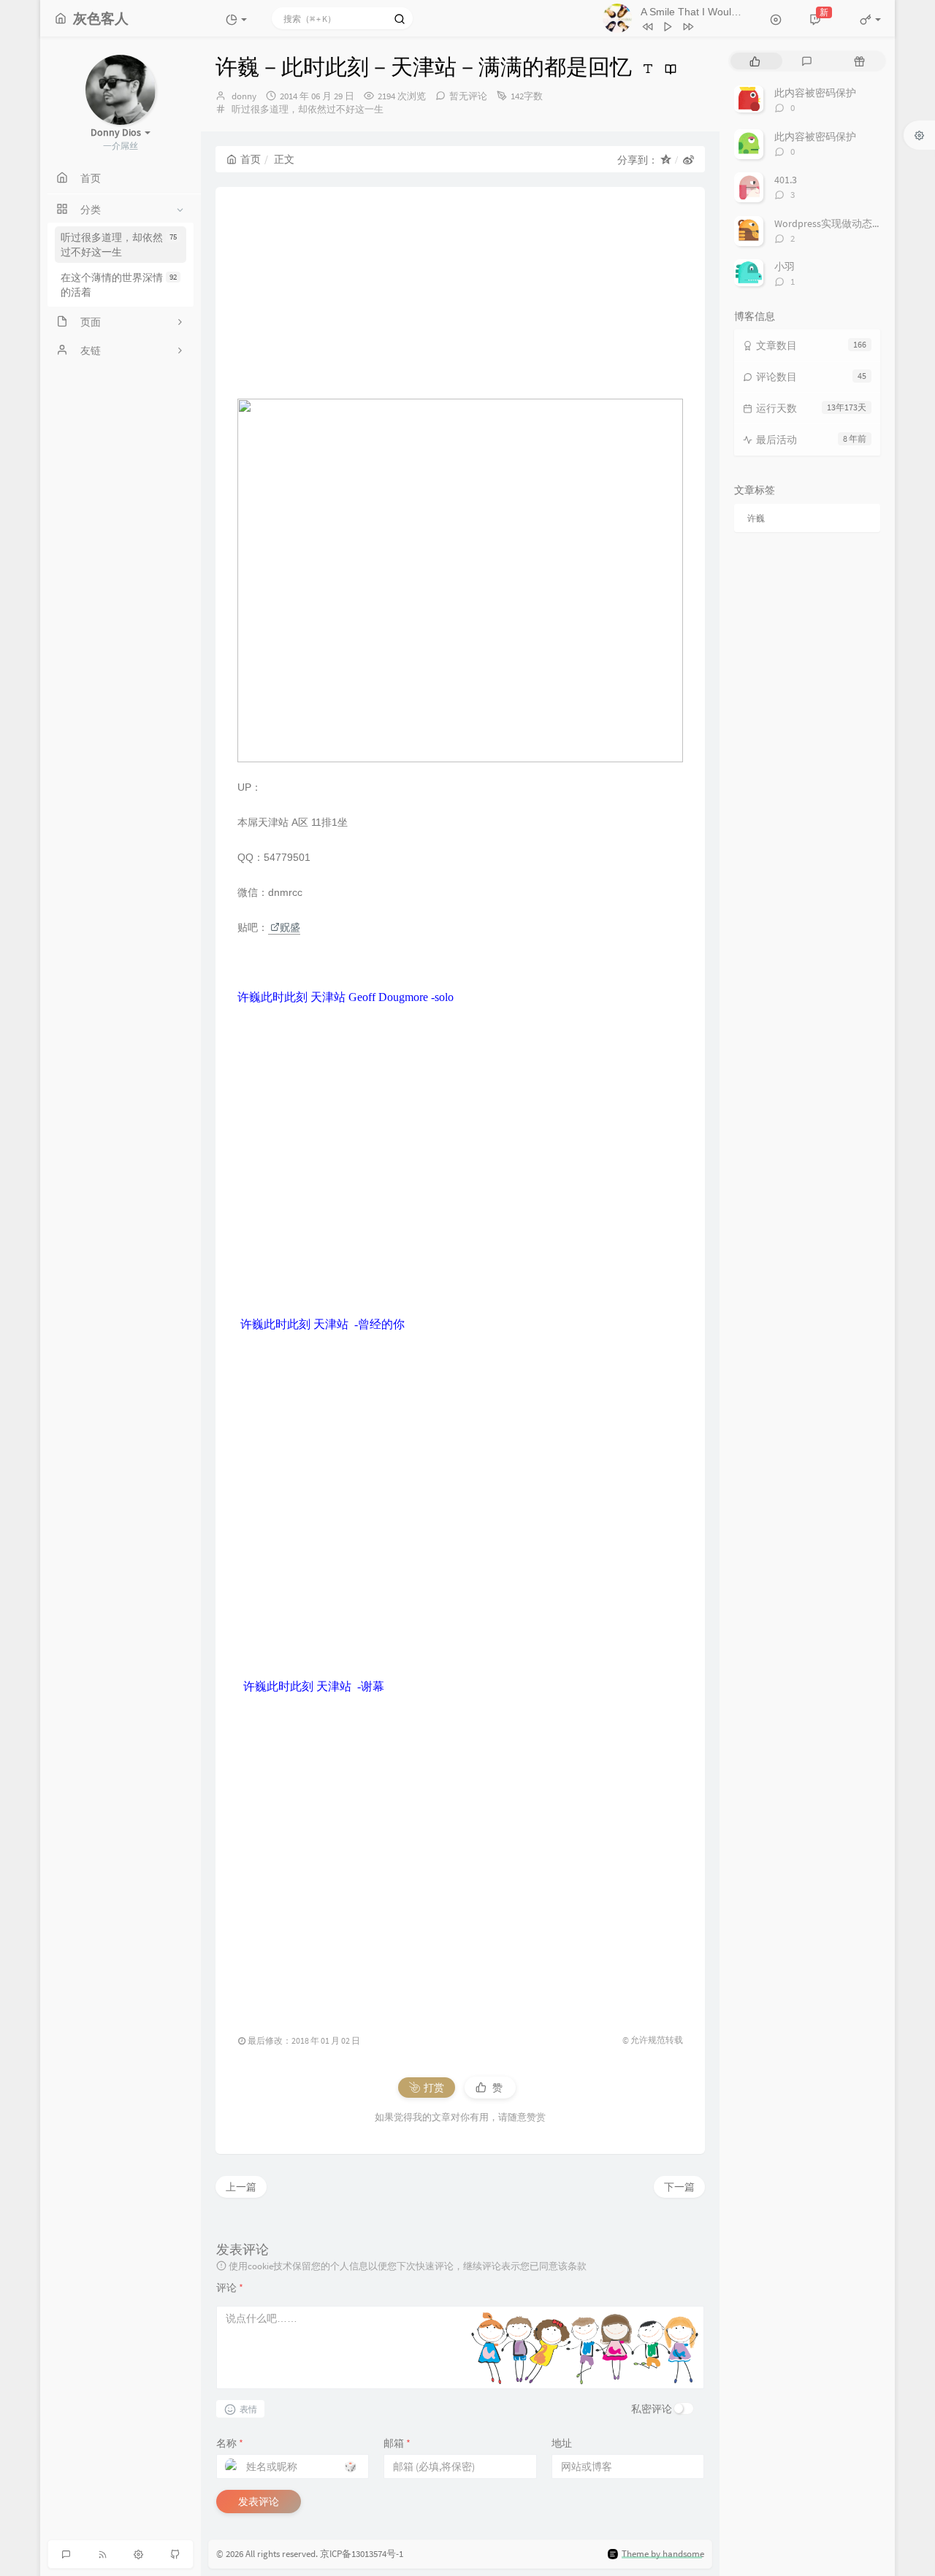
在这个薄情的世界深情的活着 (119, 285)
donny (244, 96)
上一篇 (241, 2187)
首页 (251, 159)
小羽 (785, 267)
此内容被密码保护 (815, 93)
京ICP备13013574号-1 (362, 2554)
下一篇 (679, 2187)
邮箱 (397, 2443)
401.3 (786, 180)
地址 (562, 2443)
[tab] (755, 61)
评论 (230, 2288)
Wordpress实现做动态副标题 (839, 223)
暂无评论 (468, 96)
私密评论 (652, 2409)
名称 (230, 2443)
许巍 (756, 518)
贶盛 (290, 927)
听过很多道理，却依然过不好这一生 (119, 245)
